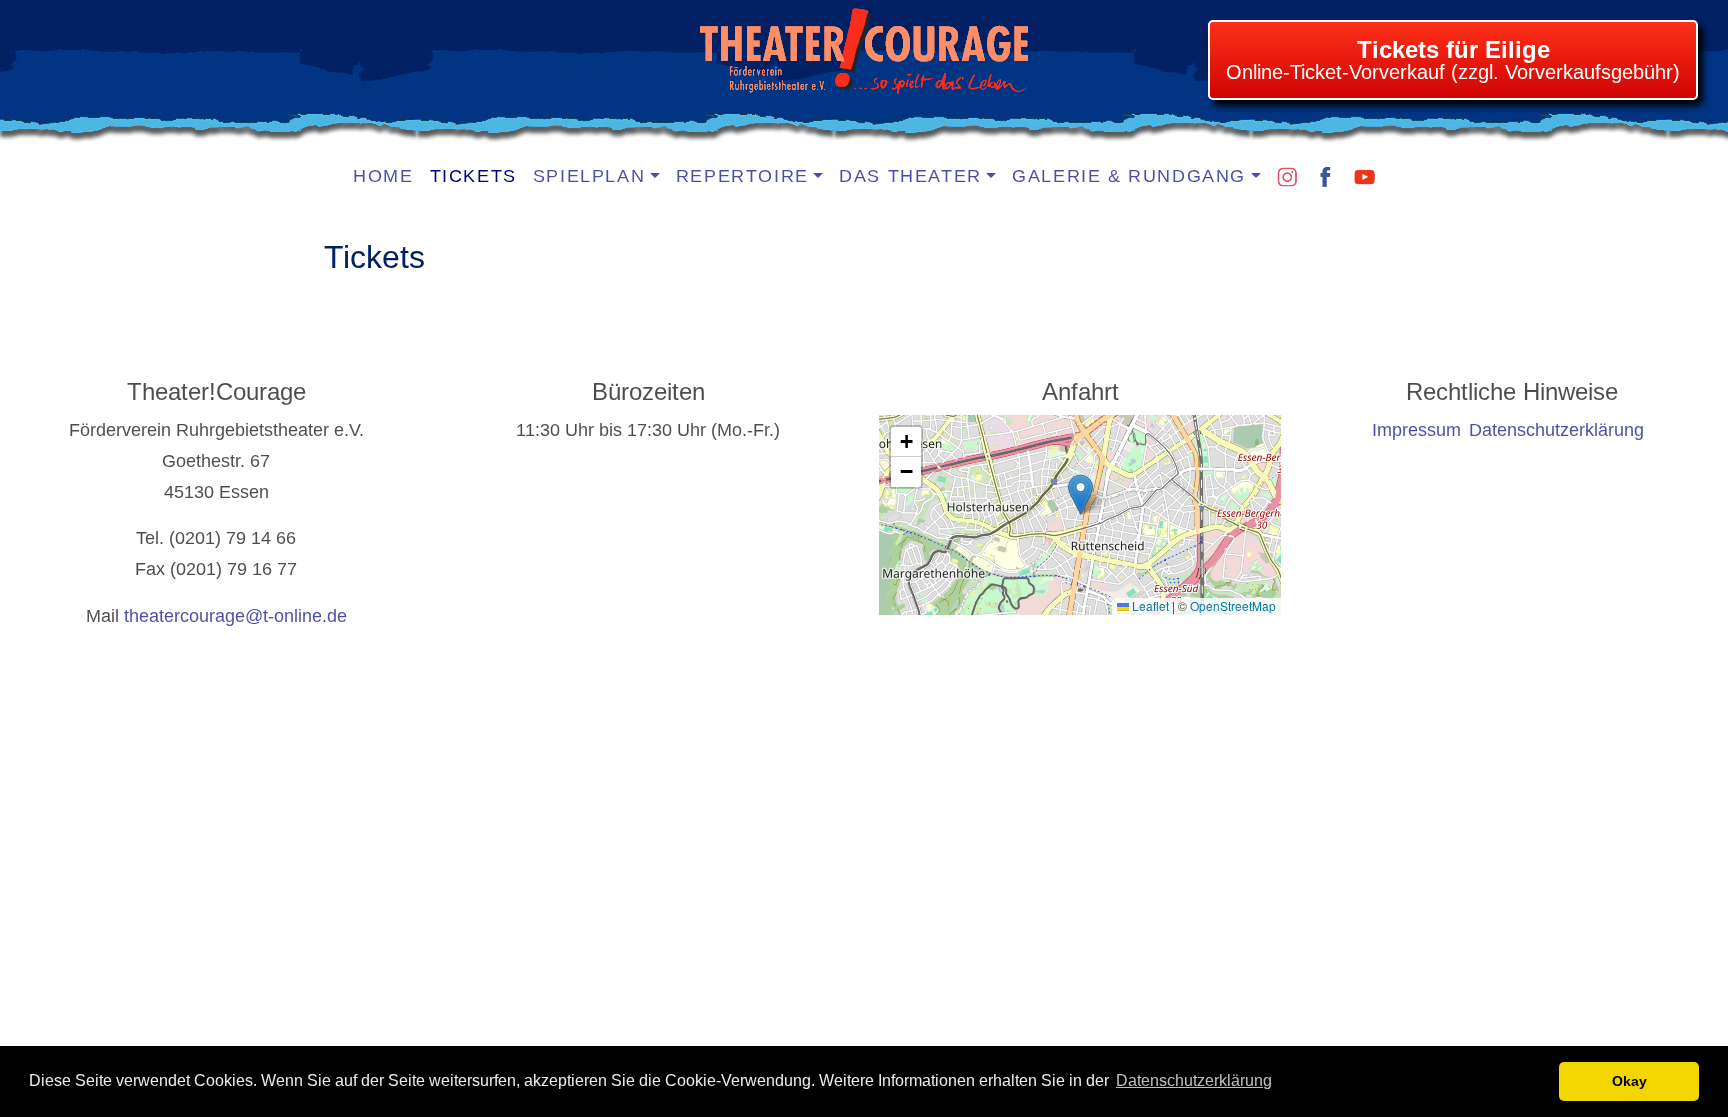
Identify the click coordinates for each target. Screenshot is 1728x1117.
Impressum (1416, 430)
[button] (1080, 494)
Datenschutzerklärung (1194, 1080)
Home (383, 176)
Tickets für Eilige (1453, 49)
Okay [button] (1629, 1081)
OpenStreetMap (1233, 605)
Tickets (473, 176)
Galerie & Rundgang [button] (1129, 176)
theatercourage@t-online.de (235, 616)
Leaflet (1149, 605)
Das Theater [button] (910, 176)
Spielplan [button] (589, 176)
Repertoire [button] (742, 176)
